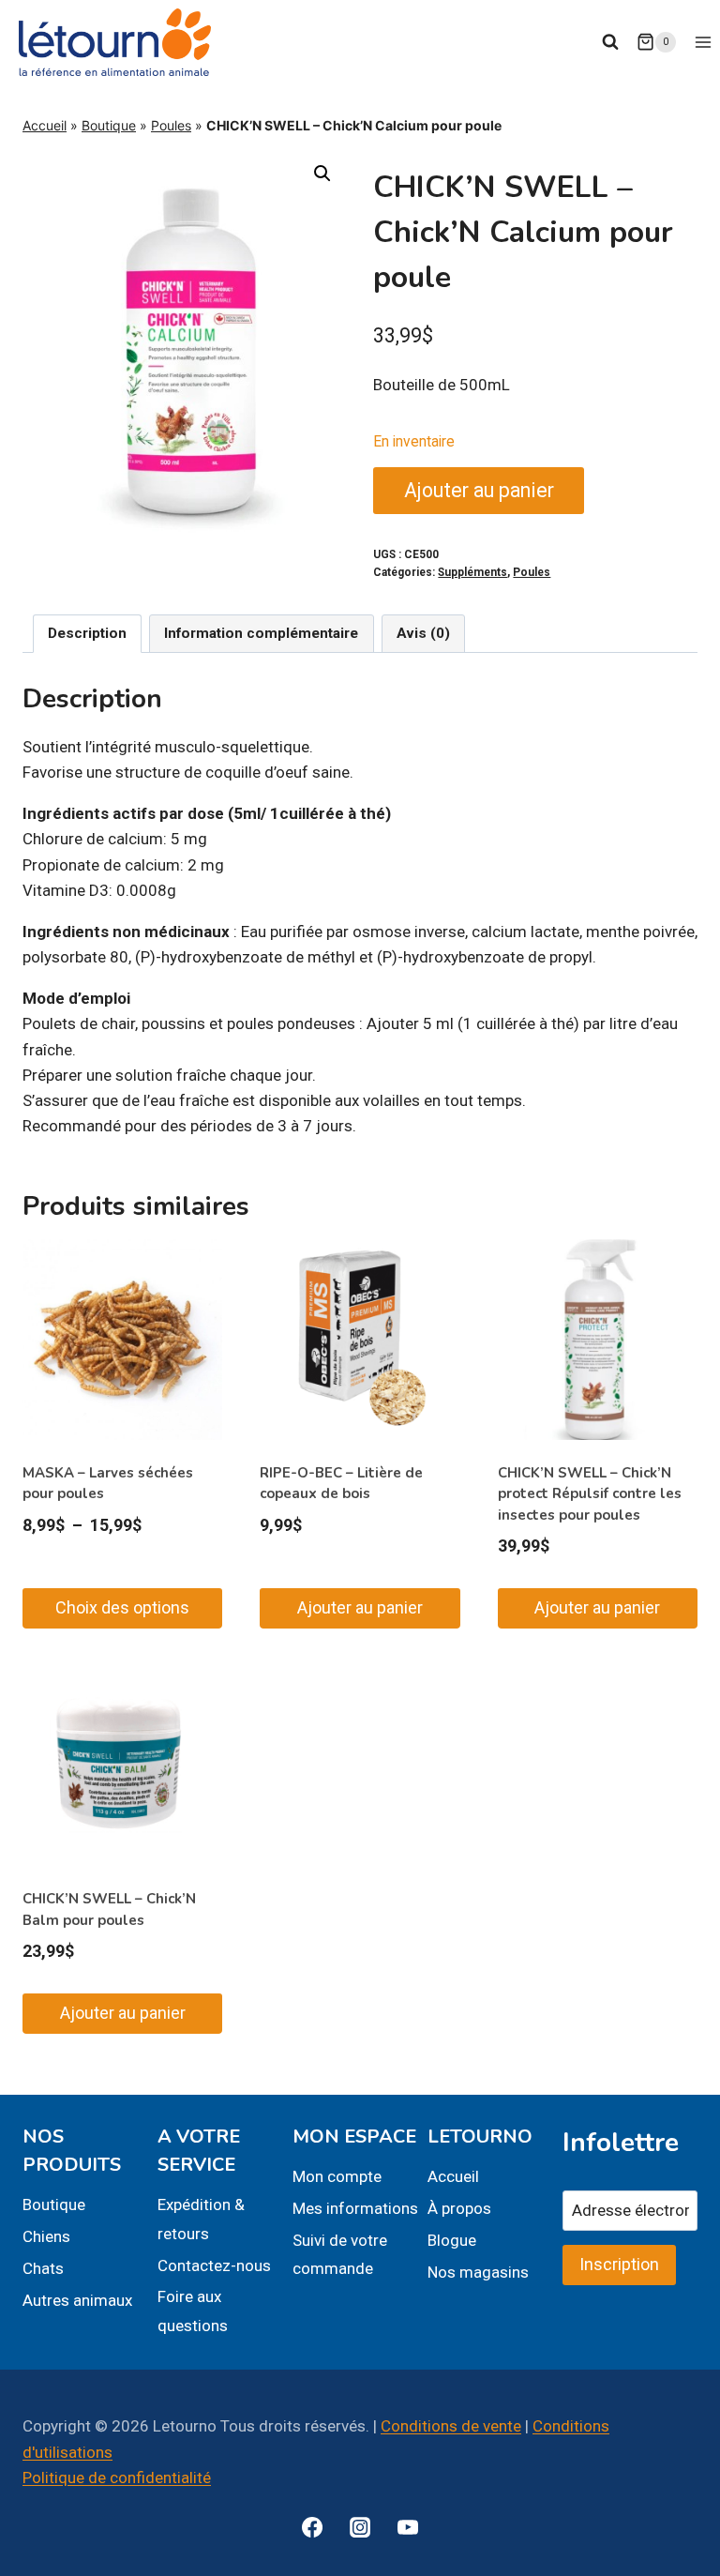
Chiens (46, 2236)
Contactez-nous (214, 2265)
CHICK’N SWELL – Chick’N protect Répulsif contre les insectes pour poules (590, 1494)
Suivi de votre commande (340, 2255)
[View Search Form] (610, 42)
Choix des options (122, 1607)
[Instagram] (360, 2527)
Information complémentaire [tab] (261, 633)
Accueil (45, 125)
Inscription (619, 2264)
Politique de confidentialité (117, 2478)
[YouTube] (408, 2527)
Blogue (452, 2240)
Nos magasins (478, 2272)
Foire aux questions (193, 2311)
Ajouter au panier (479, 490)
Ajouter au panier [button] (360, 1607)
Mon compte (337, 2176)
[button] (322, 174)
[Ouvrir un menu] (703, 42)
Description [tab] (87, 633)
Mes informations (355, 2208)
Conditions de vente (451, 2426)
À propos (459, 2208)
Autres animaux (77, 2300)
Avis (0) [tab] (423, 633)
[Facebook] (312, 2527)
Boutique (109, 125)
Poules (171, 125)
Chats (43, 2268)
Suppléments (472, 572)
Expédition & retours (201, 2219)
